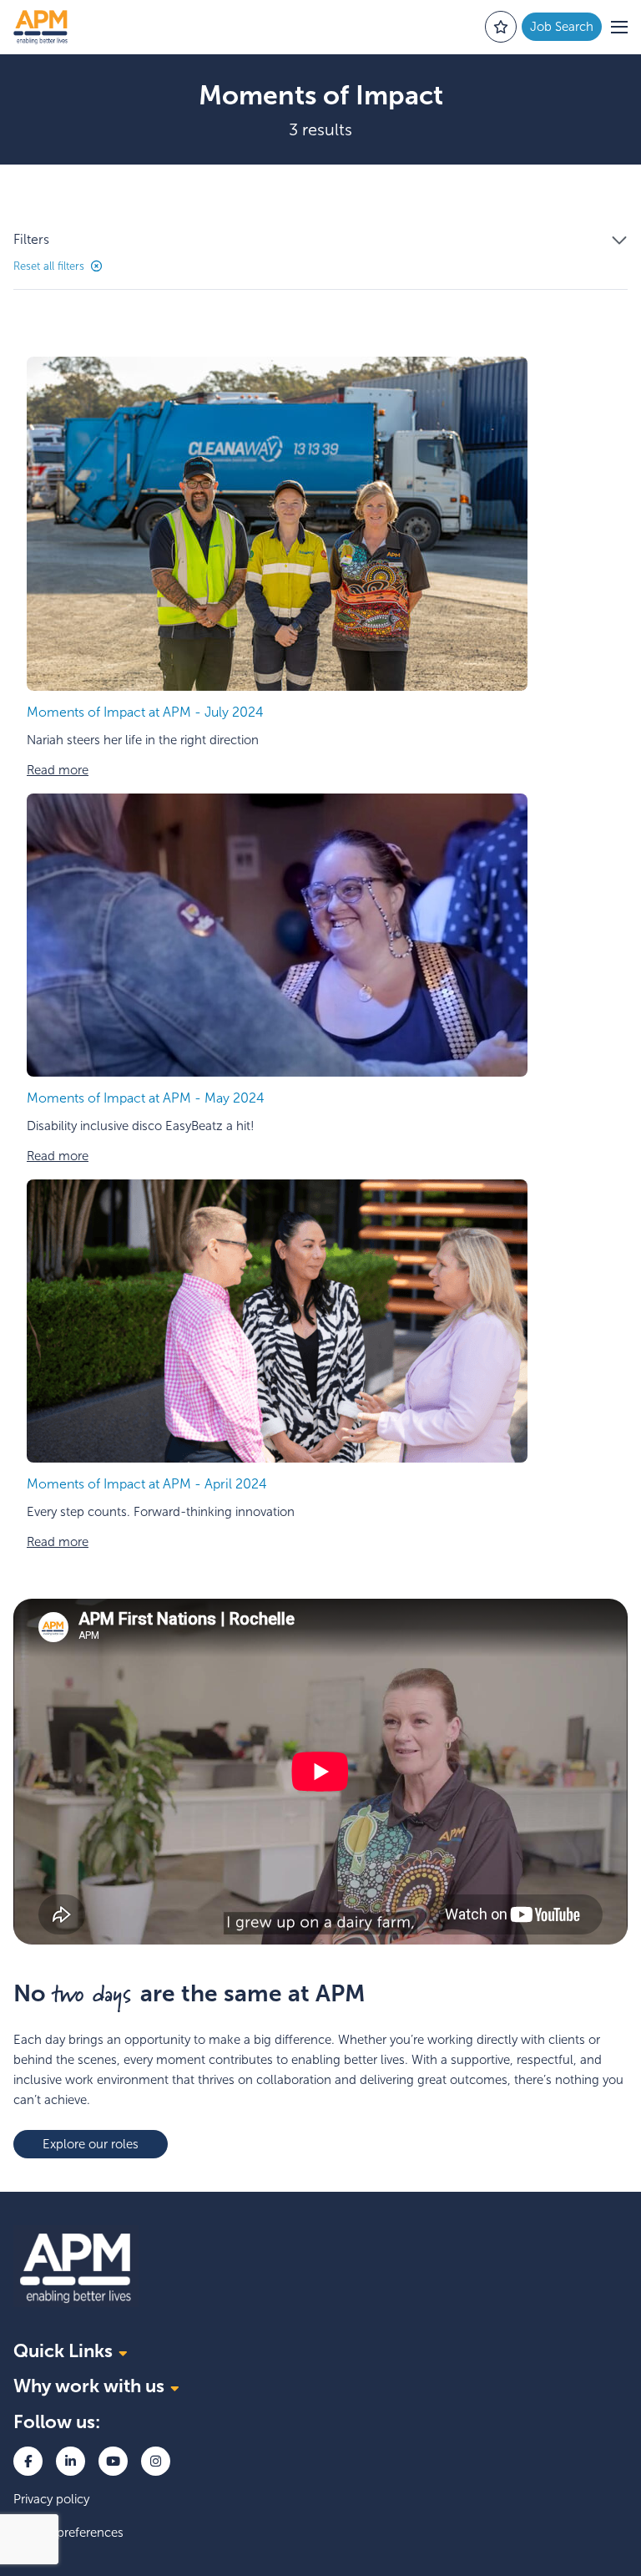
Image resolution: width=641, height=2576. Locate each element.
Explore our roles (91, 2144)
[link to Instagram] (156, 2461)
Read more (58, 770)
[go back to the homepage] (40, 27)
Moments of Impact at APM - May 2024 (146, 1098)
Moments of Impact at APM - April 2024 (147, 1484)
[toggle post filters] (619, 241)
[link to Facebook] (28, 2461)
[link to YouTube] (113, 2461)
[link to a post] (277, 524)
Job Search (562, 27)
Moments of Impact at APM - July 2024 (145, 712)
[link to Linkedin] (71, 2461)
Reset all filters (49, 266)
